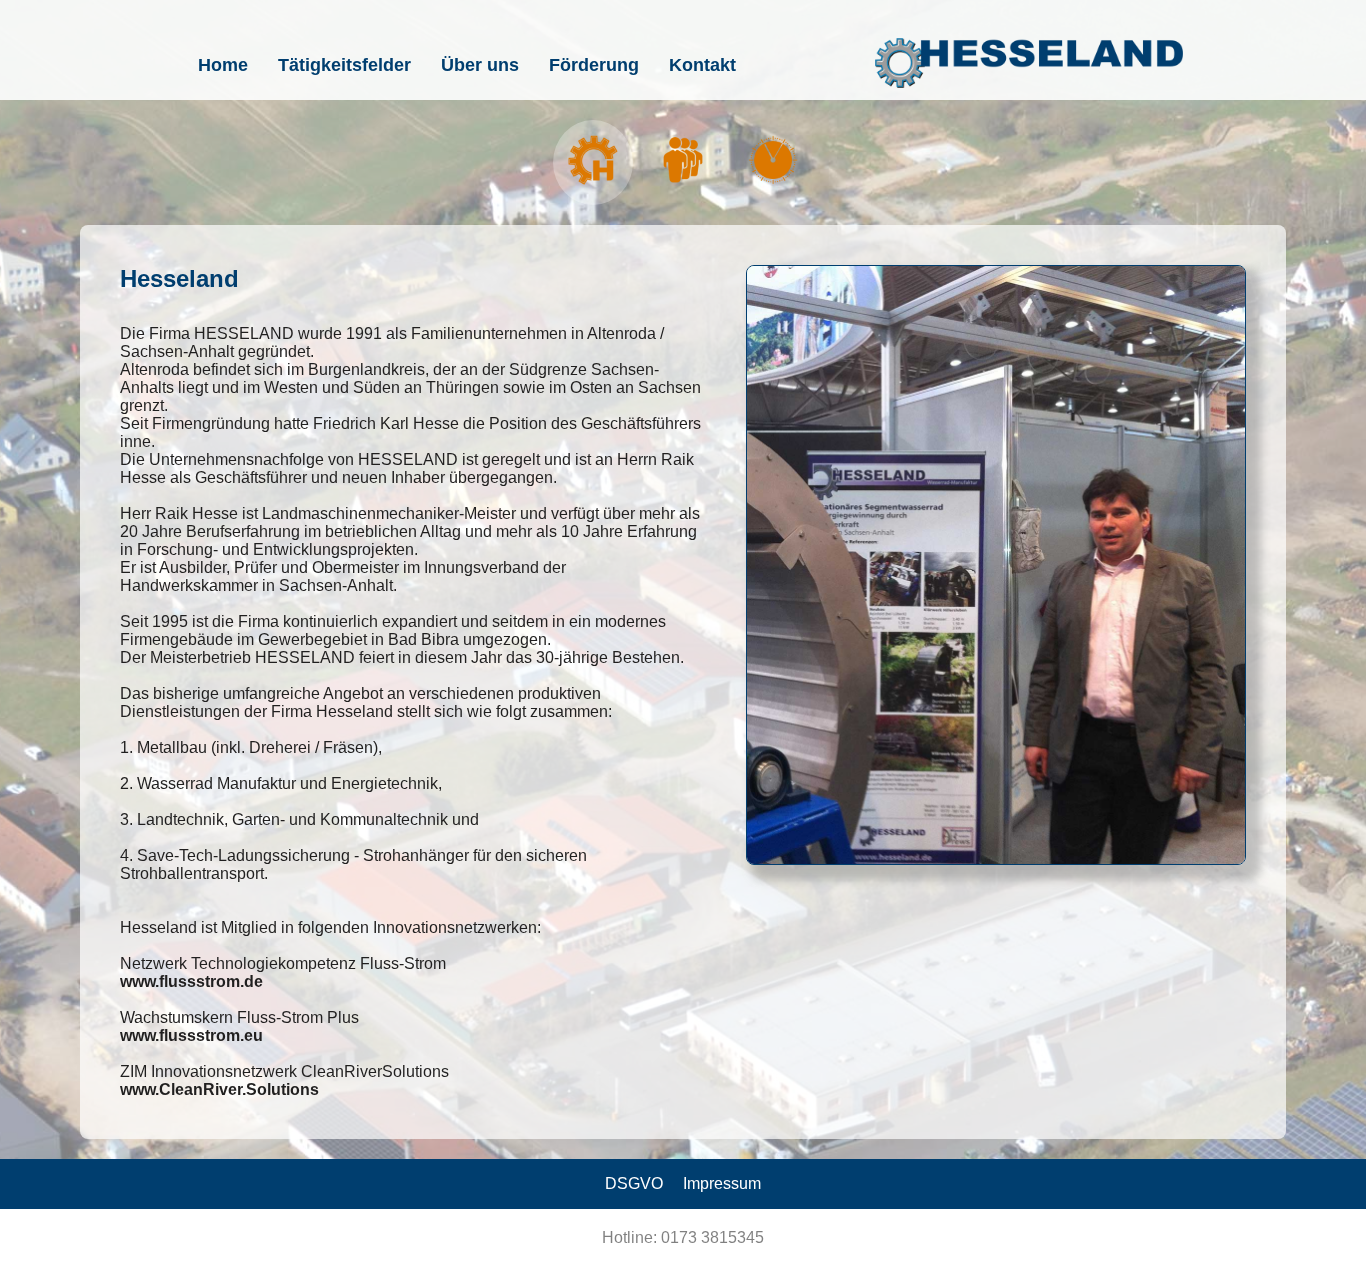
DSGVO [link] (634, 1183)
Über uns (480, 65)
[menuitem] (223, 65)
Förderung (594, 65)
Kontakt (702, 65)
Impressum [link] (722, 1183)
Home (223, 65)
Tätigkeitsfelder (344, 65)
